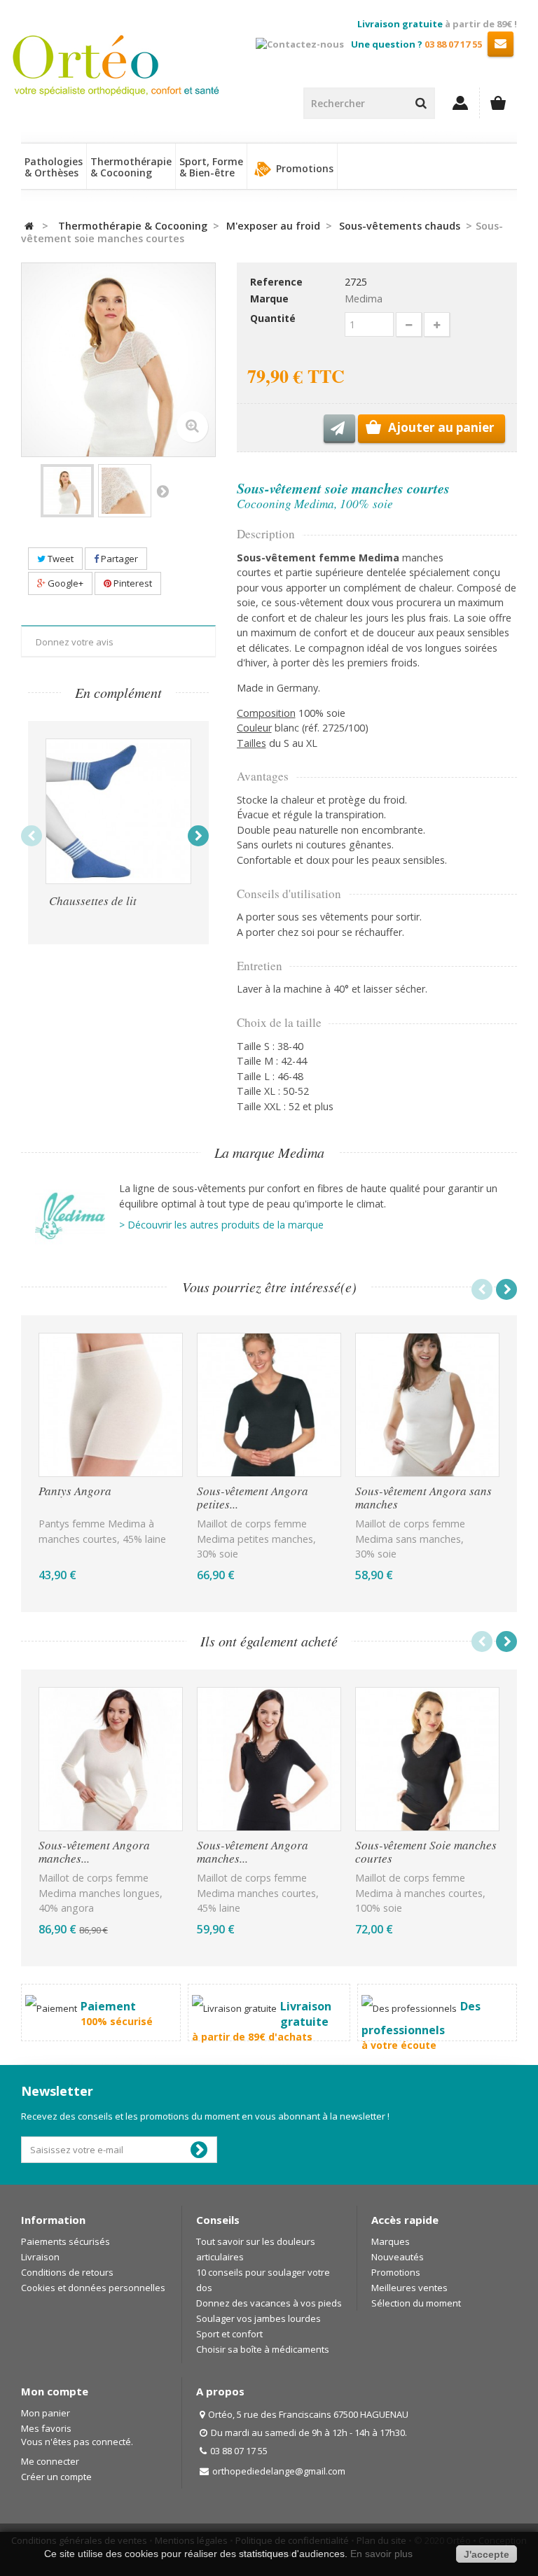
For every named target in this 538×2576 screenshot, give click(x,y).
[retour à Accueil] (29, 226)
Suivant (163, 491)
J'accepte (487, 2554)
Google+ (64, 583)
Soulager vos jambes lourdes (258, 2318)
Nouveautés (398, 2257)
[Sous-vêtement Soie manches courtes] (427, 1759)
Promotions (303, 168)
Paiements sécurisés (65, 2241)
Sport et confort (229, 2334)
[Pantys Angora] (111, 1405)
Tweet (60, 559)
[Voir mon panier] (498, 103)
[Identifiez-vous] (461, 103)
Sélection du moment (416, 2303)
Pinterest (132, 583)
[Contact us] (501, 43)
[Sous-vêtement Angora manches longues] (111, 1759)
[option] (118, 833)
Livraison (40, 2257)
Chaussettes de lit (93, 901)
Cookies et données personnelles (93, 2288)
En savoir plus (381, 2554)
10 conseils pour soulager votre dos (263, 2280)
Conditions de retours (67, 2272)
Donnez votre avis (75, 642)
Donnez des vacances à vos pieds (269, 2303)
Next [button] (198, 836)
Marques (391, 2241)
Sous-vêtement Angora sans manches (423, 1498)
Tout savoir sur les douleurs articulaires (256, 2249)
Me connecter (50, 2461)
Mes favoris (46, 2428)
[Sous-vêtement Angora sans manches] (427, 1405)
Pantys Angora (75, 1492)
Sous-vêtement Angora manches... (94, 1853)
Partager (118, 559)
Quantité (273, 318)
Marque (269, 299)
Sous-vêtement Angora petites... (253, 1498)
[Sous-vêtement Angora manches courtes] (269, 1759)
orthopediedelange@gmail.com (279, 2471)
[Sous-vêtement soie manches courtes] (67, 491)
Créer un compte (56, 2477)
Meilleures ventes (409, 2288)
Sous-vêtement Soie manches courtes (426, 1853)
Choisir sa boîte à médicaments (263, 2349)
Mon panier (46, 2413)
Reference (276, 282)
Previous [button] (32, 836)
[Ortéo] (75, 65)
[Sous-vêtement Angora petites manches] (269, 1405)
